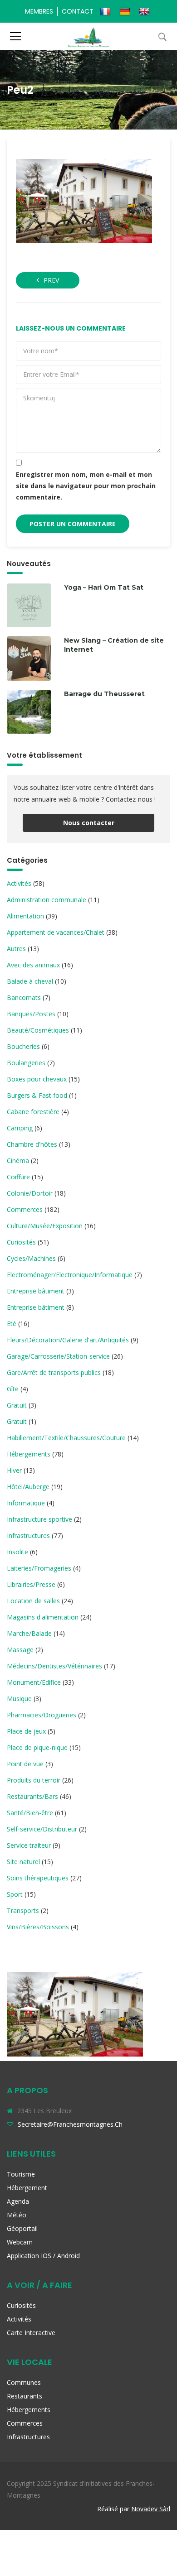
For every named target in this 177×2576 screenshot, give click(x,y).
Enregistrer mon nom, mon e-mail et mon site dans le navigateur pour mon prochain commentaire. (86, 486)
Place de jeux (26, 1731)
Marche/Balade (29, 1633)
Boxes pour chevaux (37, 1079)
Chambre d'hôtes (32, 1144)
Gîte (13, 1389)
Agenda (18, 2201)
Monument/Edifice (34, 1682)
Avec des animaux (33, 965)
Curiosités (21, 1242)
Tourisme (21, 2174)
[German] (126, 11)
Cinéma (18, 1161)
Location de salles (33, 1601)
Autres (16, 949)
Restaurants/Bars (32, 1796)
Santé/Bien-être (30, 1813)
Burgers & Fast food (37, 1095)
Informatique (26, 1503)
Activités (19, 883)
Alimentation (25, 916)
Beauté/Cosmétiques (38, 1030)
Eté (12, 1324)
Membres (39, 11)
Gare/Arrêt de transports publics (54, 1372)
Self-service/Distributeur (42, 1829)
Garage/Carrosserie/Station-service (58, 1356)
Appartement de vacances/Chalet (56, 932)
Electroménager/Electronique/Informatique (70, 1275)
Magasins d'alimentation (43, 1617)
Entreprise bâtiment (36, 1291)
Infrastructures (28, 1536)
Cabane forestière (33, 1112)
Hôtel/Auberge (28, 1487)
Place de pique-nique (37, 1747)
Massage (20, 1650)
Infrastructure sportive (39, 1519)
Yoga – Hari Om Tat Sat (104, 587)
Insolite (17, 1552)
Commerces (25, 1209)
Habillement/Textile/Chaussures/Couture (66, 1438)
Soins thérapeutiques (38, 1878)
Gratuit (17, 1405)
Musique (19, 1699)
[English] (145, 11)
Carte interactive (31, 2333)
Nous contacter (89, 823)
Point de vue (25, 1764)
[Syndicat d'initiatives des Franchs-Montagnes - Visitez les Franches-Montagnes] (89, 36)
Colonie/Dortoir (30, 1193)
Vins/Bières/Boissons (38, 1927)
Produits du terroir (34, 1780)
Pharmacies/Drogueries (42, 1715)
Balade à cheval (30, 981)
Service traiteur (29, 1845)
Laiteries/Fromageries (39, 1568)
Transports (23, 1910)
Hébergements (29, 1454)
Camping (20, 1128)
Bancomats (24, 997)
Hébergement (27, 2188)
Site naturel (23, 1862)
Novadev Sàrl (151, 2509)
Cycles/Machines (31, 1258)
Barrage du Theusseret (104, 694)
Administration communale (47, 900)
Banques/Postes (31, 1014)
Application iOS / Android (43, 2256)
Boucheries (23, 1046)
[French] (106, 11)
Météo (17, 2215)
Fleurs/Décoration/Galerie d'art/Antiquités (68, 1340)
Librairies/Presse (31, 1584)
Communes (24, 2382)
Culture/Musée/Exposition (45, 1226)
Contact (78, 11)
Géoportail (22, 2228)
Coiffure (18, 1177)
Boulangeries (26, 1063)
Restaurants (25, 2396)
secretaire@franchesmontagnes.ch (70, 2124)
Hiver (14, 1470)
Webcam (20, 2242)
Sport (15, 1894)
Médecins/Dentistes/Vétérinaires (54, 1666)
